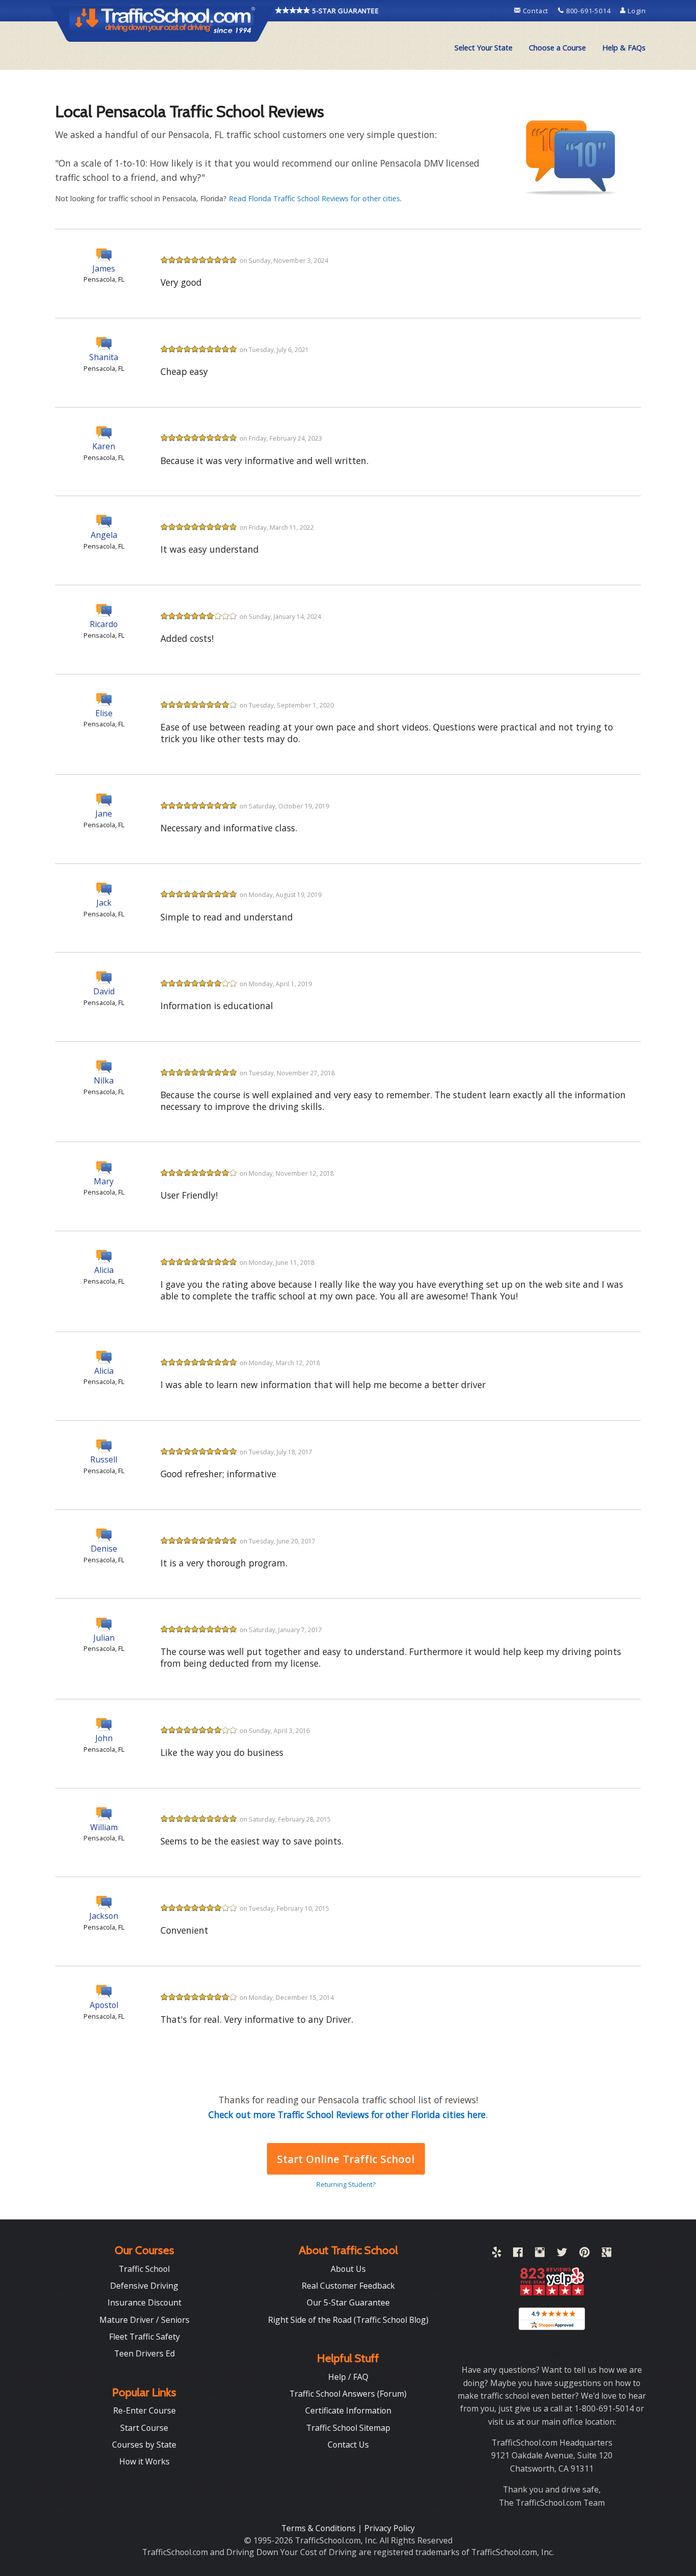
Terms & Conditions (319, 2528)
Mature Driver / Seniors (144, 2320)
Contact (536, 11)
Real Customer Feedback (348, 2286)
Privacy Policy (390, 2528)
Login (636, 11)
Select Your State (484, 48)
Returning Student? (346, 2184)
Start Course (144, 2428)
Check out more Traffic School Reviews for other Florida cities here (347, 2114)
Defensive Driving (144, 2286)
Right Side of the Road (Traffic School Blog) (348, 2320)
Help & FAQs (624, 48)
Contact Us (348, 2445)
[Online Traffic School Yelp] (497, 2254)
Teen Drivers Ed (144, 2353)
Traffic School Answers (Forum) (348, 2394)
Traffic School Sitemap (348, 2428)
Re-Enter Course (144, 2410)
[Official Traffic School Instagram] (540, 2254)
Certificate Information (348, 2410)
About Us (348, 2269)
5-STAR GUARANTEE (345, 11)
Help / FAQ (348, 2377)
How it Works (144, 2461)
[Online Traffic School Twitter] (562, 2254)
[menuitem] (484, 48)
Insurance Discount (144, 2302)
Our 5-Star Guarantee (348, 2302)
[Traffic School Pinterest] (584, 2254)
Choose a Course (557, 48)
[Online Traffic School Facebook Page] (518, 2254)
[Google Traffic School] (607, 2254)
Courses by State (144, 2445)
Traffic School (144, 2269)
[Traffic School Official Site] (163, 23)
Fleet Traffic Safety (144, 2337)
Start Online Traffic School (346, 2159)
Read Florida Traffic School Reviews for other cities (314, 198)
